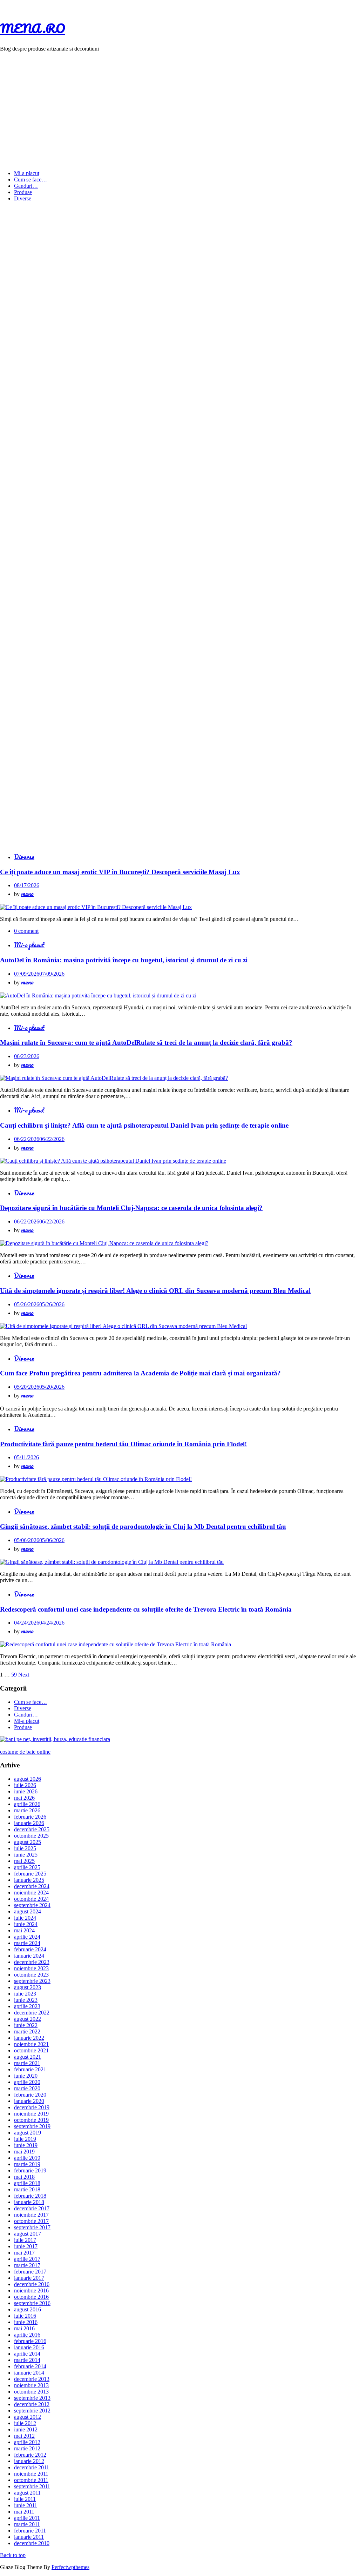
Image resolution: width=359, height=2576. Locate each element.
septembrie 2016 (32, 2303)
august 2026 (28, 1779)
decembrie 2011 (32, 2467)
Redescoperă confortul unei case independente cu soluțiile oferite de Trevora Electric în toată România (146, 1609)
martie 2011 (27, 2524)
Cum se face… (31, 180)
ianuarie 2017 (29, 2278)
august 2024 (28, 1911)
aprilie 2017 (27, 2259)
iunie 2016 (26, 2322)
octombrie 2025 (31, 1836)
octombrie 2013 (31, 2392)
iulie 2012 (25, 2423)
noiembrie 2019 (31, 2114)
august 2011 (27, 2493)
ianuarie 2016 (29, 2347)
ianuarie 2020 (29, 2101)
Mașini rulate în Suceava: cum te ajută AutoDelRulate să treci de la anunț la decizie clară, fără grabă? (146, 1043)
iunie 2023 (26, 2000)
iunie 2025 (26, 1855)
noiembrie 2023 (31, 1968)
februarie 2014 (30, 2366)
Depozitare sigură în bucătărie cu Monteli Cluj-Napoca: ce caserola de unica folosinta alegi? (131, 1208)
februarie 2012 (30, 2455)
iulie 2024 (25, 1918)
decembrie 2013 (32, 2379)
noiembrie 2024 (31, 1893)
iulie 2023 (25, 1994)
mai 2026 (24, 1798)
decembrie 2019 (32, 2107)
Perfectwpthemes (70, 2567)
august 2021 (28, 2057)
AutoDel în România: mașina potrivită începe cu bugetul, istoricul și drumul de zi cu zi (124, 960)
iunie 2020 (26, 2076)
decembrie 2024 (32, 1886)
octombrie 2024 (31, 1899)
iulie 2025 (25, 1848)
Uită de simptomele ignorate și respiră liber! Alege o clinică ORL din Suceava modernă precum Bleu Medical (155, 1291)
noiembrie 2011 (31, 2474)
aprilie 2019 (27, 2158)
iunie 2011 (26, 2505)
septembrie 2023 (32, 1981)
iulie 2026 (25, 1785)
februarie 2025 (30, 1874)
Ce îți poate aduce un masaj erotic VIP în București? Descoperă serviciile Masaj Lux (120, 872)
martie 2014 (27, 2360)
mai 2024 (24, 1930)
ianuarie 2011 (29, 2537)
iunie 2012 (26, 2429)
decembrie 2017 (32, 2208)
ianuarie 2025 (29, 1880)
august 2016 (28, 2309)
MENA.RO (33, 28)
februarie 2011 (30, 2531)
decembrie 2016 (32, 2284)
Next (24, 1675)
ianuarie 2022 (29, 2038)
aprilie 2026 (27, 1804)
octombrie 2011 (31, 2480)
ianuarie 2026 (29, 1823)
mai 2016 (24, 2328)
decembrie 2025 (32, 1829)
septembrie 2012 (32, 2411)
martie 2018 (27, 2189)
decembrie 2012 (32, 2404)
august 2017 (28, 2234)
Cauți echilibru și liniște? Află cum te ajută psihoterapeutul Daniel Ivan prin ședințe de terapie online (144, 1125)
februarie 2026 (30, 1817)
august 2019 (28, 2133)
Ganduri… (26, 186)
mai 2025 (24, 1861)
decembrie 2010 (32, 2543)
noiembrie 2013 (31, 2385)
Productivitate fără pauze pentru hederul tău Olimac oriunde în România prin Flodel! (123, 1444)
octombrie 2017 (31, 2221)
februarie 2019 (30, 2170)
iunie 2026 (26, 1791)
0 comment (26, 931)
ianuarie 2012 (29, 2461)
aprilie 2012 (27, 2442)
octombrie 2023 (31, 1975)
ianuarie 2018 (29, 2202)
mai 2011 (24, 2512)
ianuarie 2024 (29, 1956)
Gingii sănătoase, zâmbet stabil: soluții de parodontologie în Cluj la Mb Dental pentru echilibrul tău (143, 1526)
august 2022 (28, 2019)
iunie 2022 (26, 2025)
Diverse (23, 198)
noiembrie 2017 (31, 2215)
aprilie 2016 (27, 2335)
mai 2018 (24, 2177)
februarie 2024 (30, 1949)
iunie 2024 (26, 1924)
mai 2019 (24, 2152)
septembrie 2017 (32, 2227)
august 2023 (28, 1987)
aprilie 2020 (27, 2082)
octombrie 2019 (31, 2120)
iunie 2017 (26, 2246)
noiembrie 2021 (31, 2044)
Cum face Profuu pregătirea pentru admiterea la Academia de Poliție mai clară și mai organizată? (140, 1373)
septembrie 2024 (32, 1905)
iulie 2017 (25, 2240)
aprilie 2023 (27, 2006)
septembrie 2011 (32, 2486)
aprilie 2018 (27, 2183)
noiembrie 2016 (31, 2290)
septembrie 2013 (32, 2398)
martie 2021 (27, 2063)
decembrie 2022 (32, 2013)
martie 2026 (27, 1810)
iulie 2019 (25, 2139)
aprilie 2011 (27, 2518)
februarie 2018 (30, 2196)
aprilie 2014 (27, 2354)
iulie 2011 (25, 2499)
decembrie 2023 (32, 1962)
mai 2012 (24, 2436)
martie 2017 (27, 2265)
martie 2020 (27, 2088)
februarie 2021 (30, 2069)
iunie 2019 (26, 2145)
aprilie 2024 (27, 1937)
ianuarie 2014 (29, 2373)
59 (14, 1675)
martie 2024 (27, 1943)
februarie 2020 (30, 2095)
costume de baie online (25, 1752)
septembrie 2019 (32, 2126)
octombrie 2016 (31, 2297)
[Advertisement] (179, 107)
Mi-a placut (27, 173)
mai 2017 (24, 2253)
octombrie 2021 (31, 2050)
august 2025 (28, 1842)
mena (27, 894)
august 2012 (28, 2417)
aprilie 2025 (27, 1867)
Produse (23, 192)
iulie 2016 (25, 2316)
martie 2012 (27, 2448)
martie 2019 (27, 2164)
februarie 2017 (30, 2272)
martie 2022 (27, 2031)
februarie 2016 (30, 2341)
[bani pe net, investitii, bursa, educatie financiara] (55, 1739)
